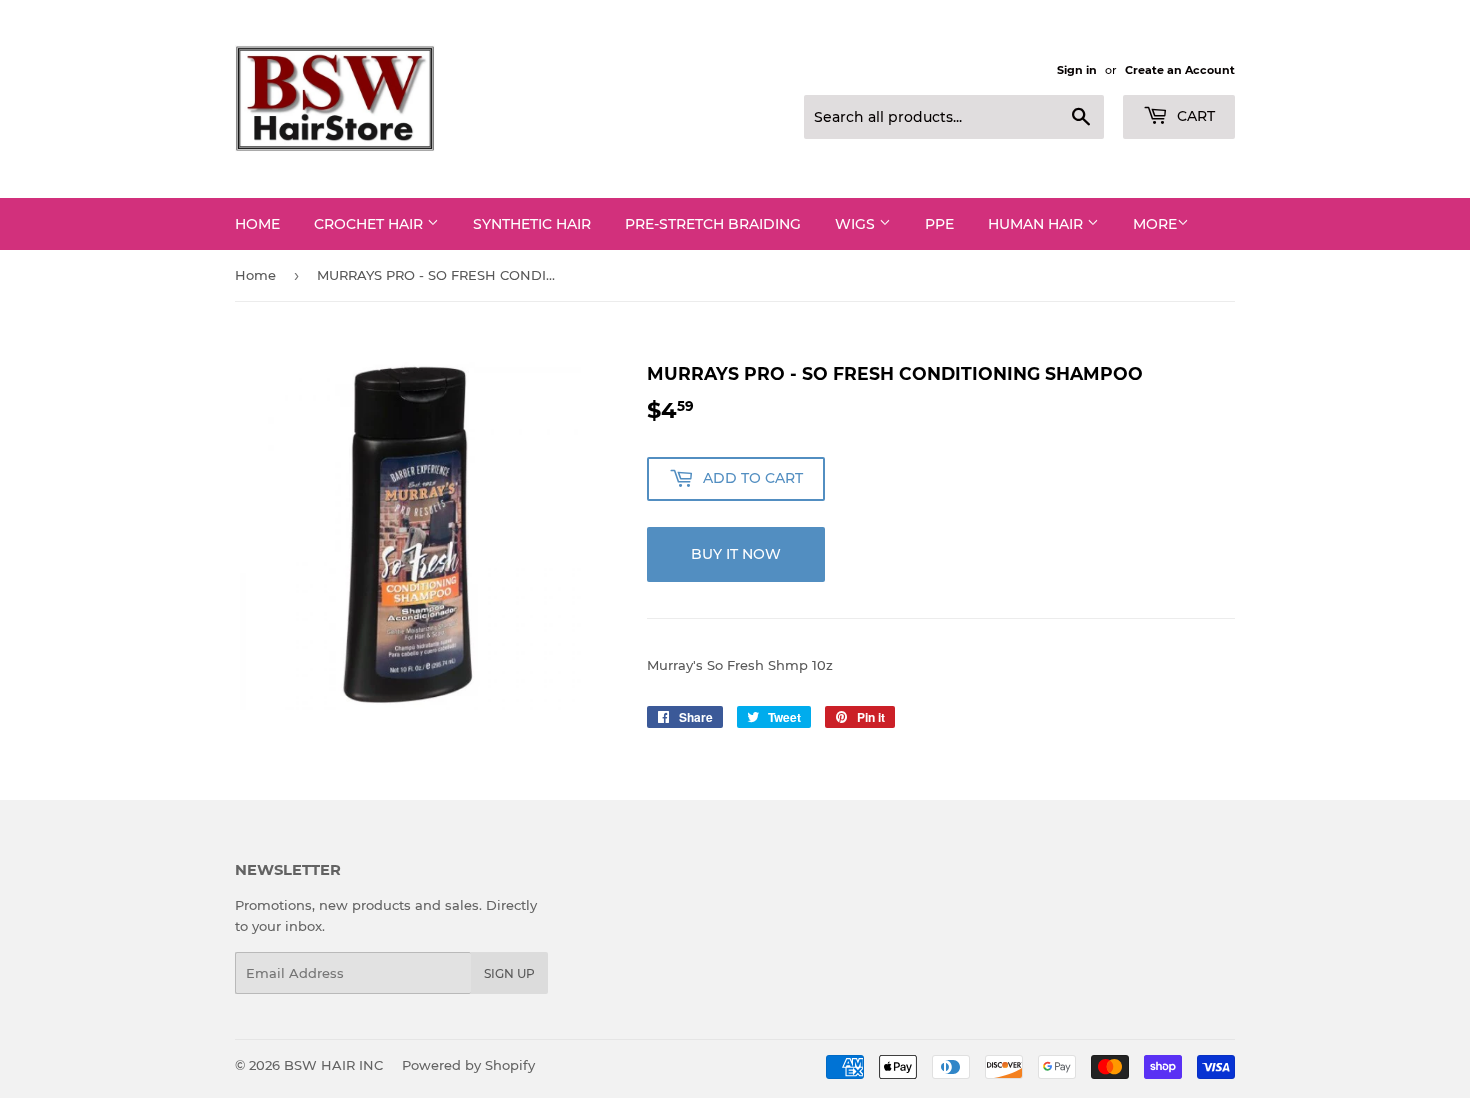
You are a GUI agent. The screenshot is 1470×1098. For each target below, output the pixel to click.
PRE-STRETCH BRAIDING (713, 224)
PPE (939, 224)
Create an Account (1180, 70)
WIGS (857, 224)
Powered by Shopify (468, 1065)
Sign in (1077, 70)
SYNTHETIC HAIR (532, 224)
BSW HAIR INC (333, 1065)
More (1155, 224)
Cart (1194, 116)
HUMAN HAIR (1037, 224)
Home (257, 224)
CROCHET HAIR (370, 224)
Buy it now (736, 554)
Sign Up (509, 973)
